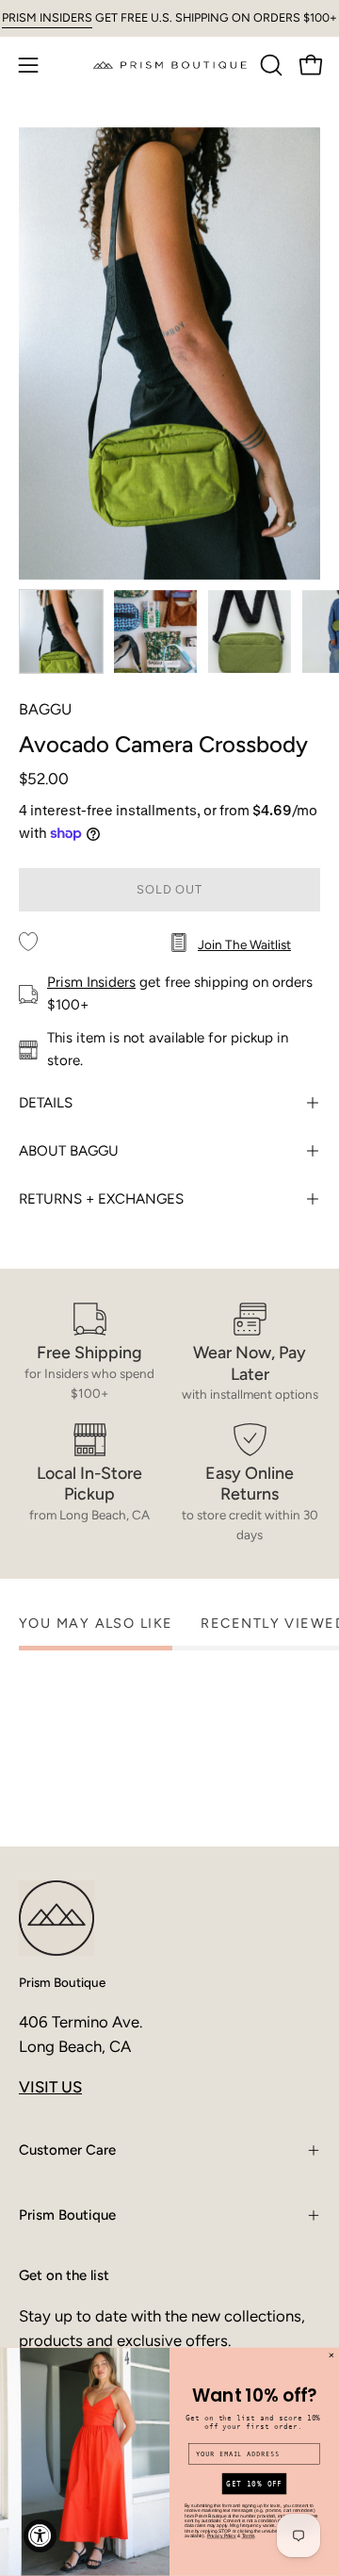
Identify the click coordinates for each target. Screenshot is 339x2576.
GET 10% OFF (254, 2484)
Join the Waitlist (244, 944)
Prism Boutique (62, 1982)
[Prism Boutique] (170, 65)
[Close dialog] (331, 2356)
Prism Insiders (91, 982)
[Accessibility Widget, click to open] (40, 2536)
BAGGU (45, 709)
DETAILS (46, 1103)
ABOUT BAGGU (69, 1151)
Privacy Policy (222, 2536)
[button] (269, 65)
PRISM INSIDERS (47, 17)
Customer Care (67, 2150)
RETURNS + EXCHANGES (101, 1199)
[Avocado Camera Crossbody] (61, 632)
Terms (249, 2536)
